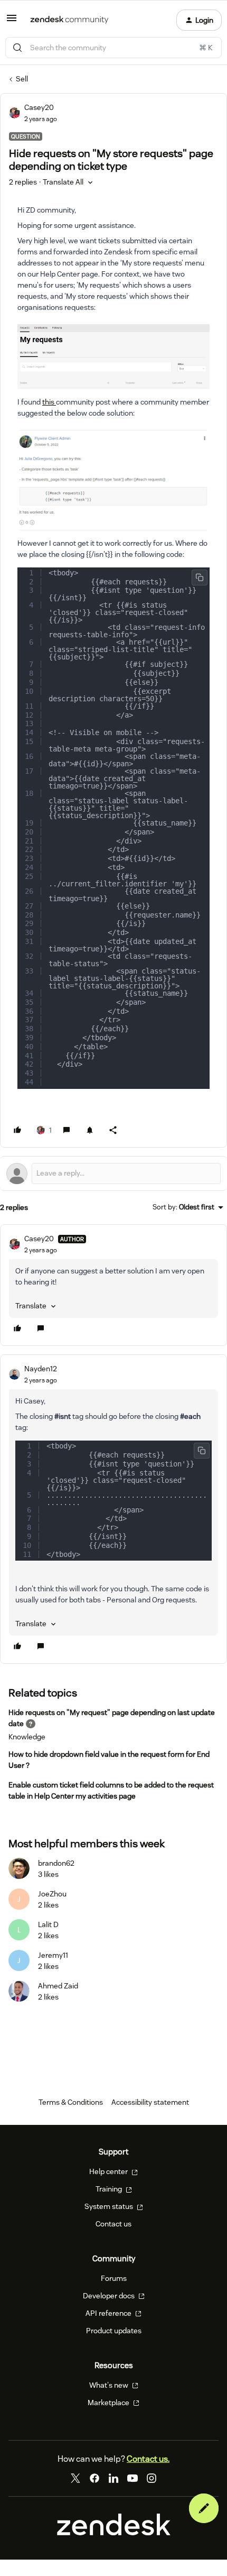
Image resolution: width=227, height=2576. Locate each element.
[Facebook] (94, 2478)
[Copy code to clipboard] (200, 577)
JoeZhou (52, 1894)
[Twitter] (75, 2478)
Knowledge (27, 1737)
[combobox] (113, 48)
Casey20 (39, 107)
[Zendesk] (114, 2533)
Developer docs (110, 2296)
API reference (109, 2313)
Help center (109, 2171)
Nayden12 (41, 1369)
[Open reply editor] (113, 1174)
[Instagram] (152, 2478)
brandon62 (56, 1863)
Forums (114, 2278)
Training (110, 2189)
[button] (12, 22)
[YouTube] (133, 2478)
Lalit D (48, 1924)
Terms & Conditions (71, 2102)
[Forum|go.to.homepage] (69, 20)
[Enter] (17, 48)
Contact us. (148, 2459)
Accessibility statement (150, 2102)
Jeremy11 (53, 1955)
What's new (110, 2385)
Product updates (114, 2331)
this (49, 402)
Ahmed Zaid (58, 1986)
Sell (22, 79)
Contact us (113, 2224)
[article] (113, 1285)
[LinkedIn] (113, 2478)
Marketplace (109, 2403)
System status (110, 2206)
